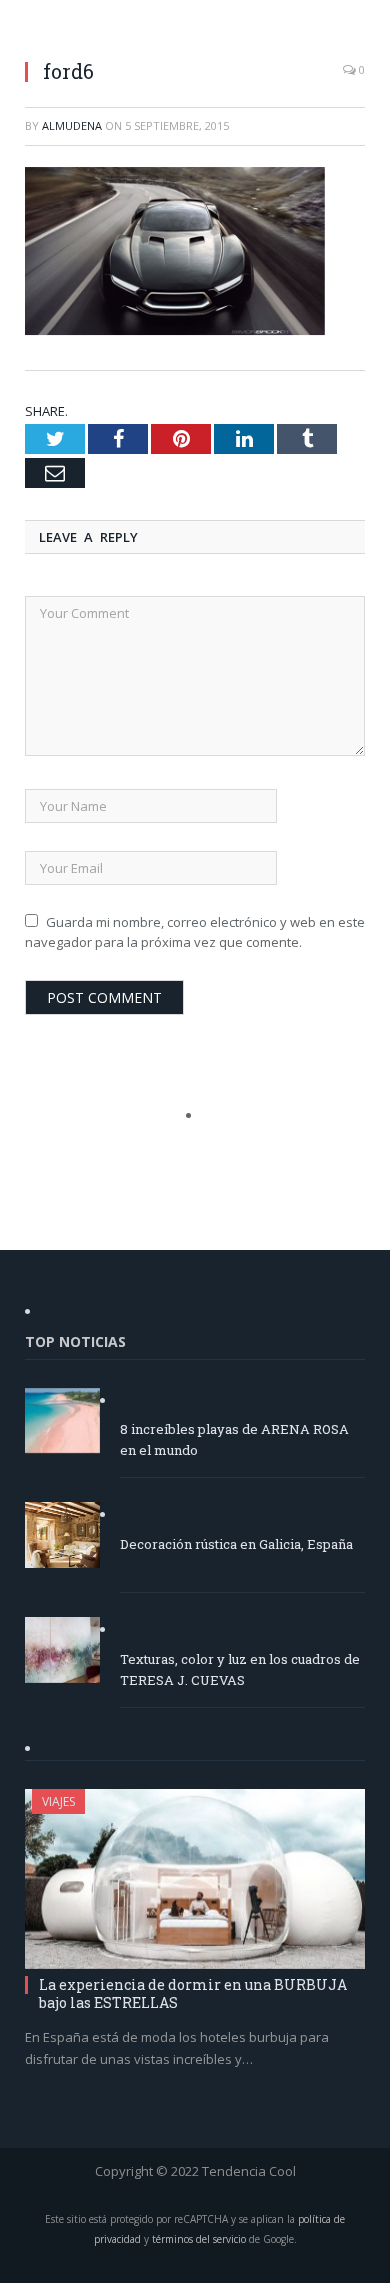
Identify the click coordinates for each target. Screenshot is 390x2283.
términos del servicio (199, 2239)
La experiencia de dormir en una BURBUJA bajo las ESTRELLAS (193, 1993)
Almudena (72, 125)
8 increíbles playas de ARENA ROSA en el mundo (234, 1439)
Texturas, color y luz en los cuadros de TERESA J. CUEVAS (240, 1669)
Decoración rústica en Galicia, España (236, 1544)
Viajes (58, 1801)
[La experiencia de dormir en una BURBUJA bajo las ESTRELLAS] (195, 1878)
